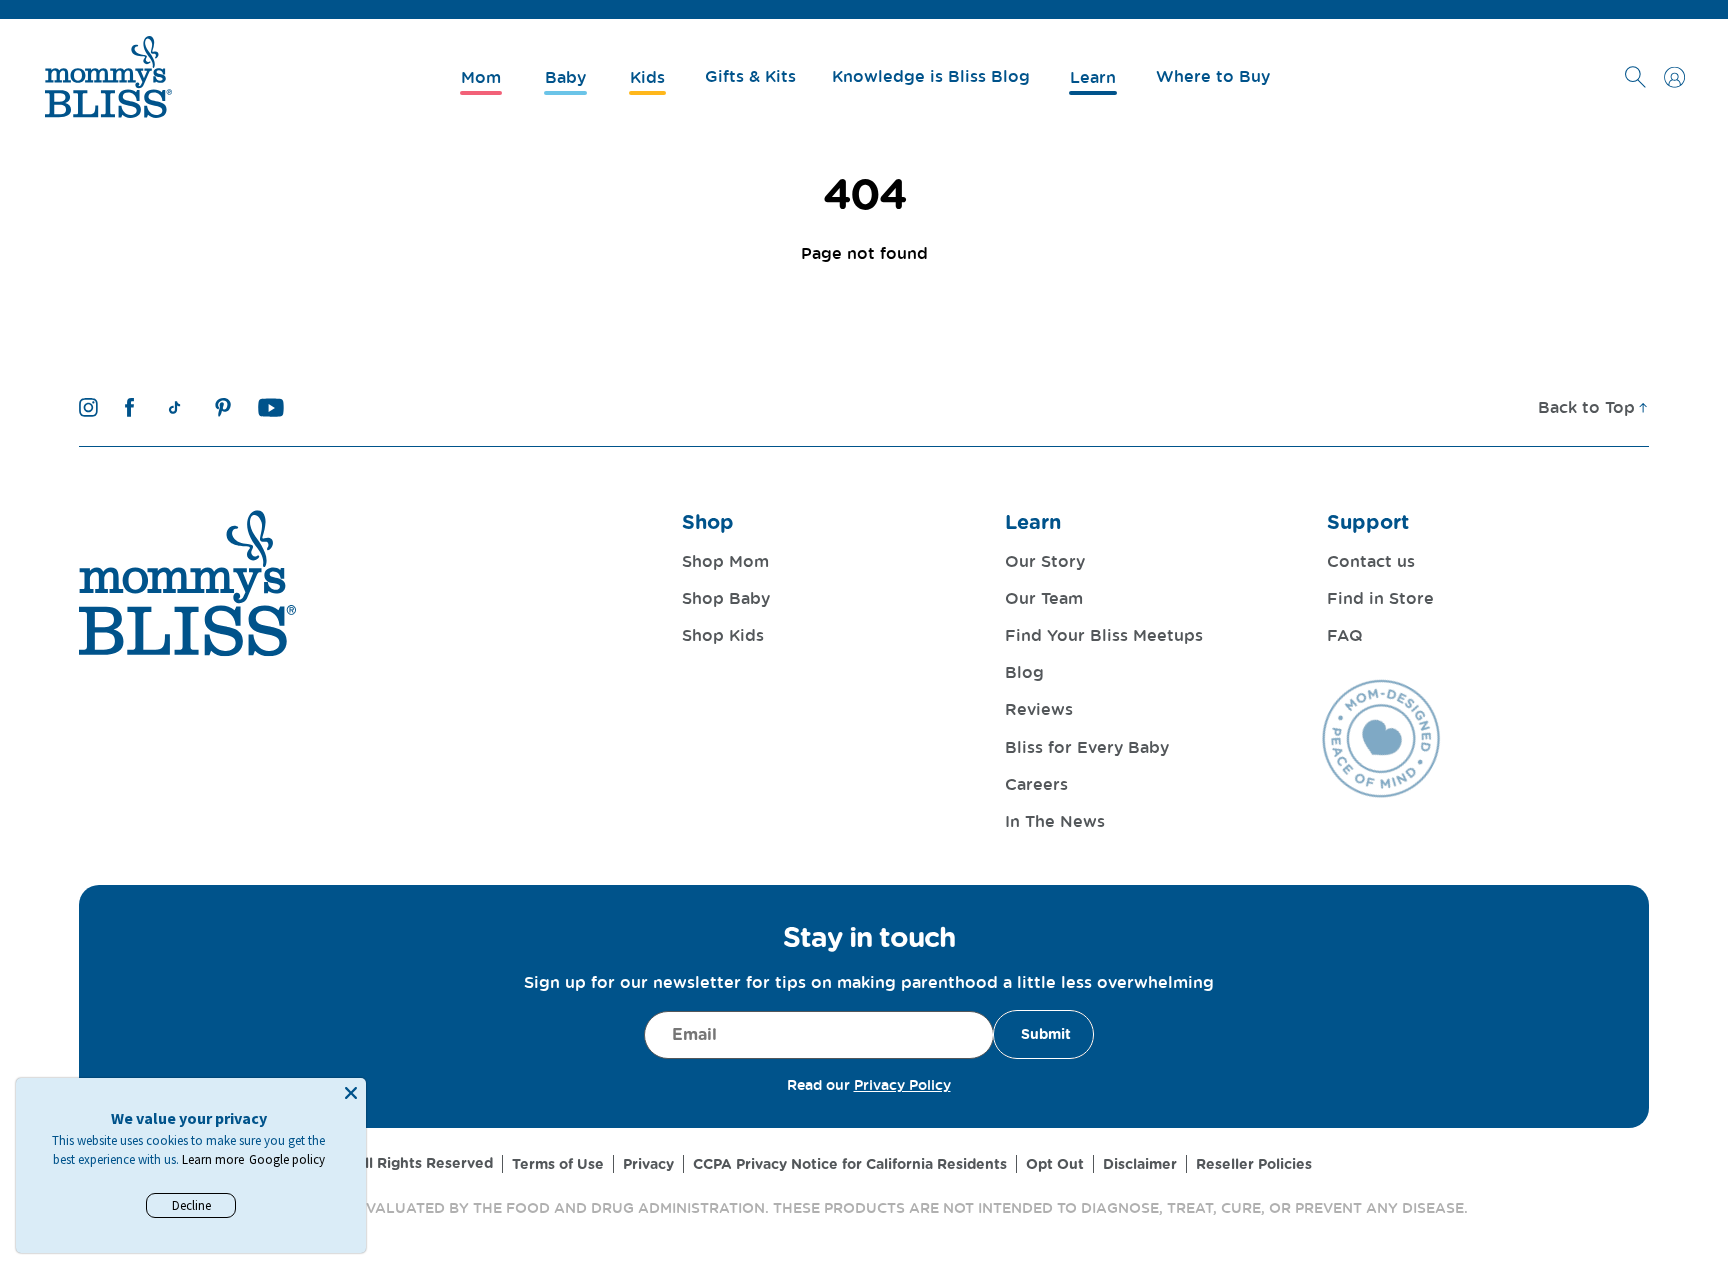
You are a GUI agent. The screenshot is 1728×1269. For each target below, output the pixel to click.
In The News (1055, 821)
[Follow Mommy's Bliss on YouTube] (271, 407)
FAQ (1345, 635)
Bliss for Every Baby (1087, 747)
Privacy (648, 1164)
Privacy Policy (902, 1084)
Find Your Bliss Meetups (1104, 635)
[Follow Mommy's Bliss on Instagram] (88, 407)
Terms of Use (558, 1164)
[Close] (351, 1093)
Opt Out (1055, 1164)
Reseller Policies (1254, 1164)
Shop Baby (726, 598)
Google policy (287, 1159)
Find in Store (1380, 598)
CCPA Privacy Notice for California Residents (850, 1164)
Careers (1036, 784)
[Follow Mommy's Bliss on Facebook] (129, 407)
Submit (1046, 1034)
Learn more (213, 1159)
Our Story (1045, 561)
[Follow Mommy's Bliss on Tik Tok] (174, 407)
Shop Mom (725, 561)
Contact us (1371, 561)
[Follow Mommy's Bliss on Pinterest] (223, 407)
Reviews (1039, 709)
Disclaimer (1140, 1164)
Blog (1024, 672)
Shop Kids (723, 635)
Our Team (1044, 598)
